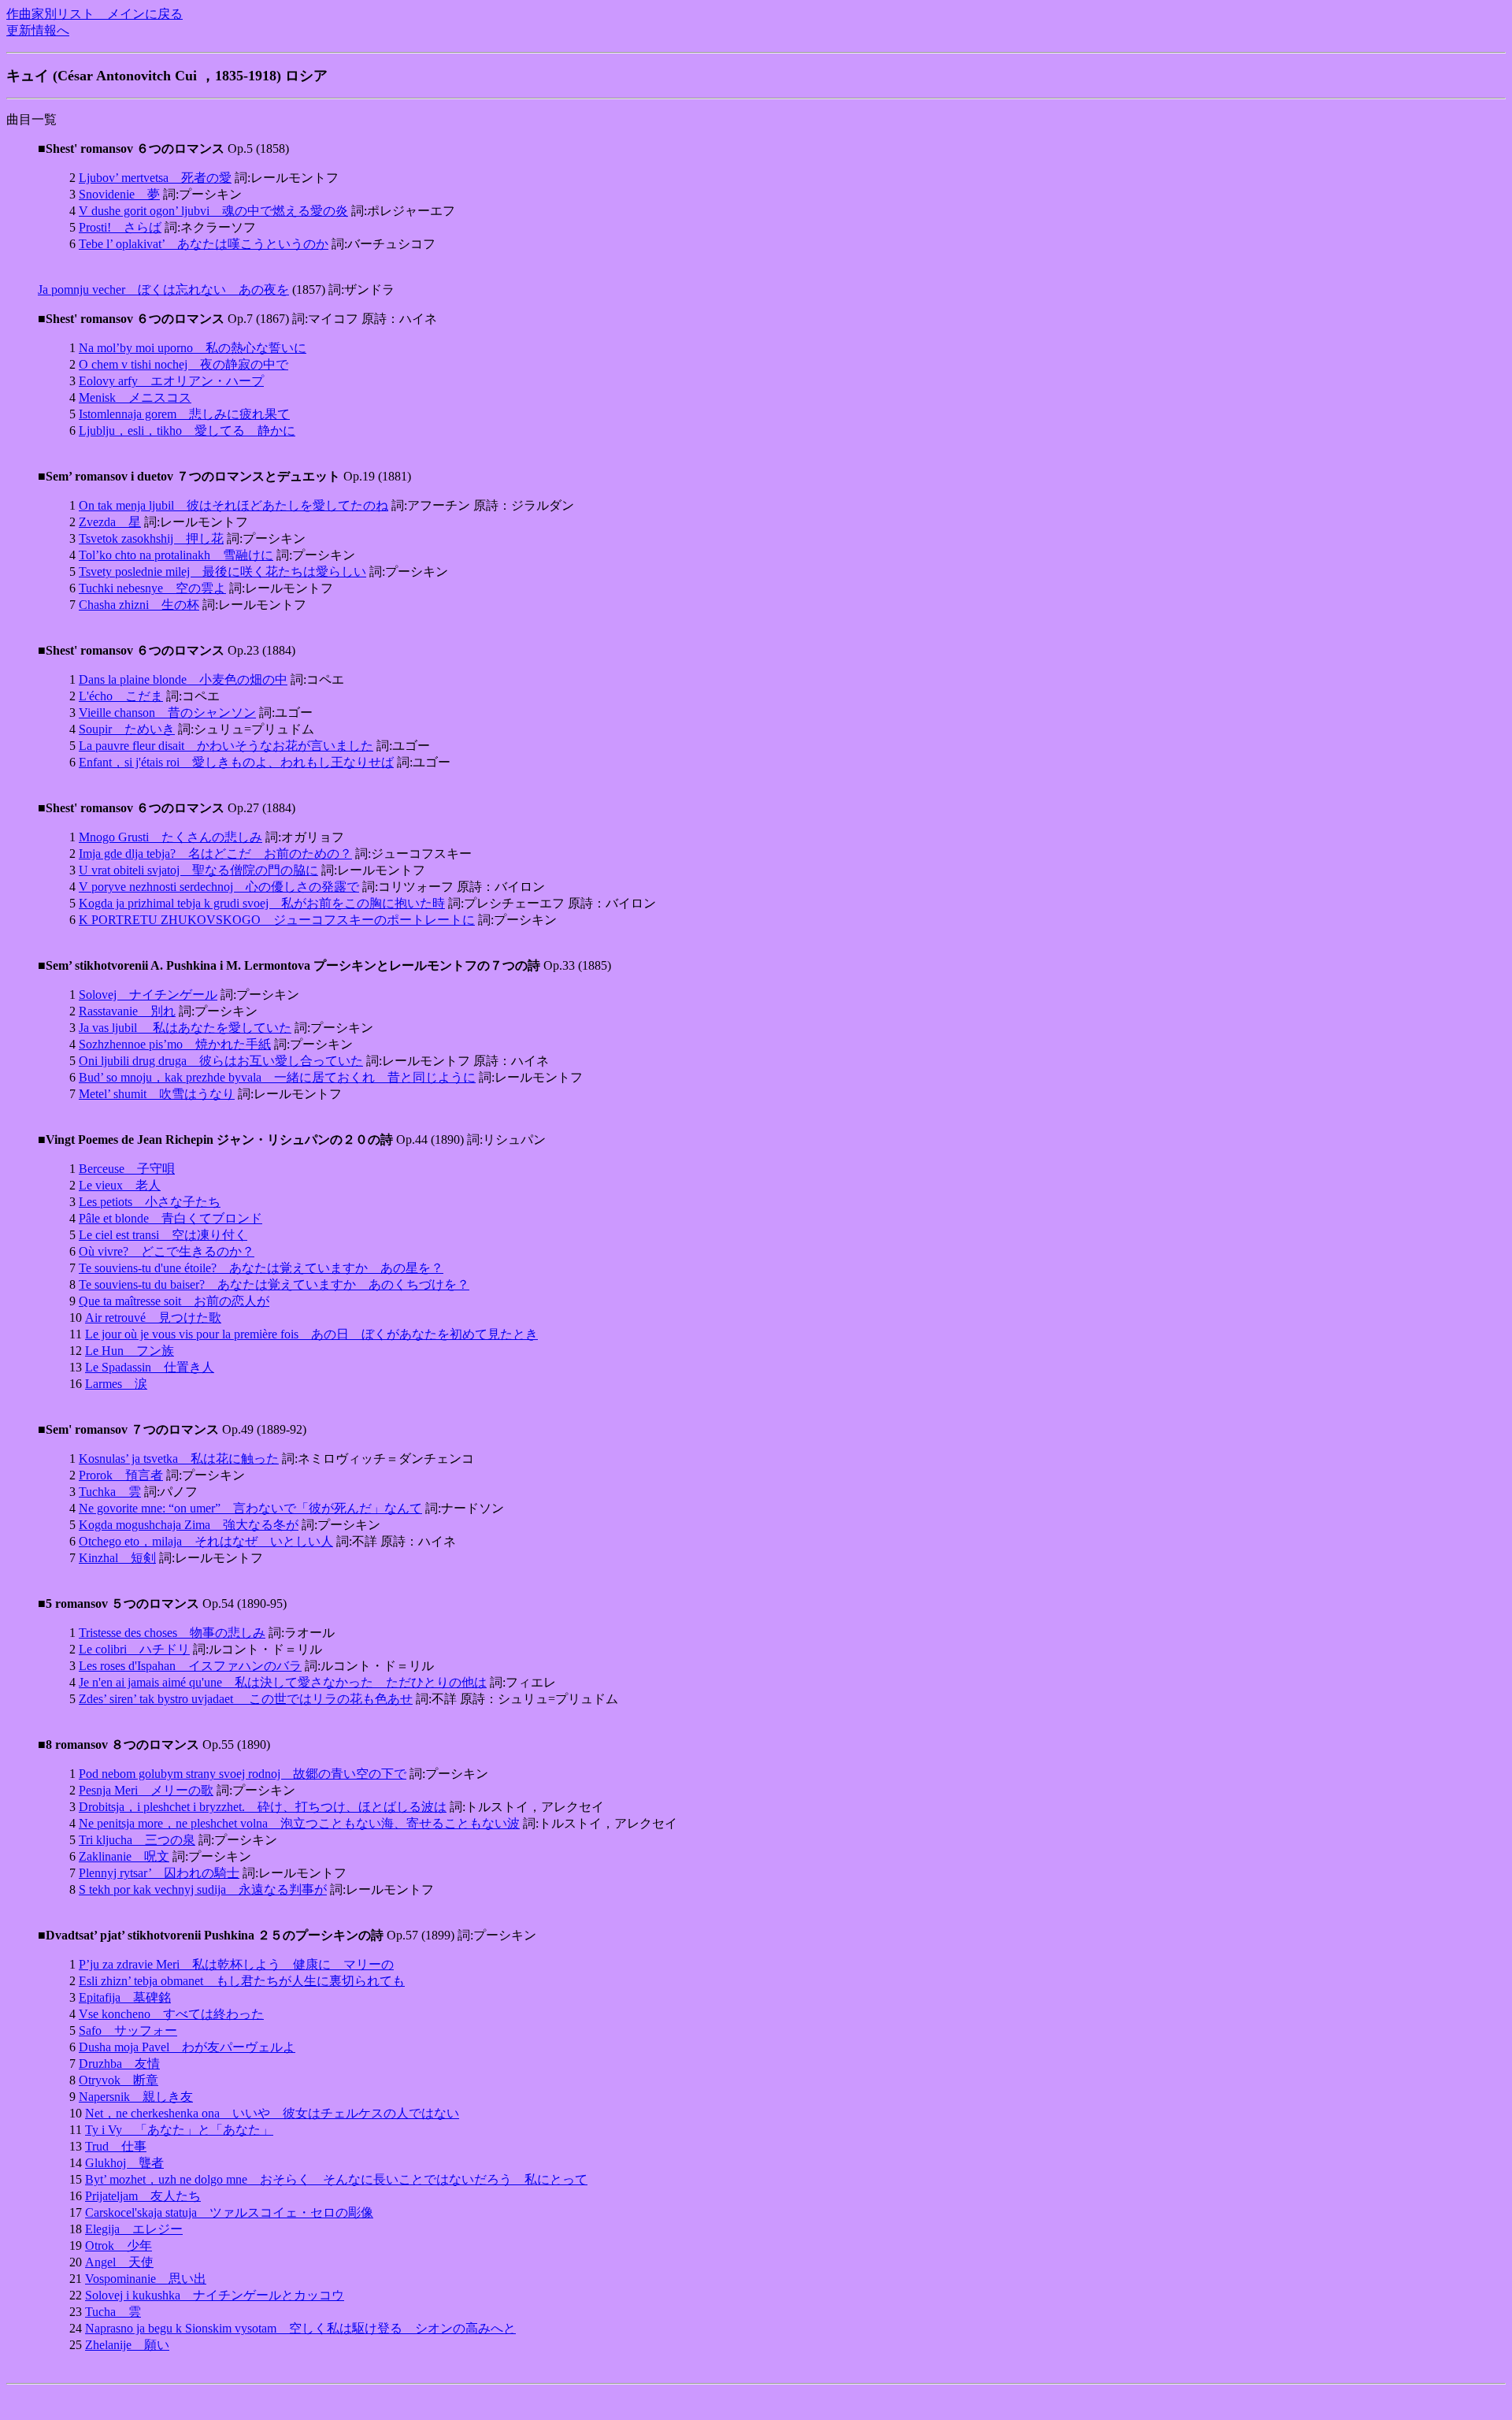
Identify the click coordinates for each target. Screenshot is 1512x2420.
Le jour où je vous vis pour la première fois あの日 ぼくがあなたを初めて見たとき (311, 1334)
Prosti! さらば (120, 227)
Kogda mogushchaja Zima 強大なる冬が (189, 1525)
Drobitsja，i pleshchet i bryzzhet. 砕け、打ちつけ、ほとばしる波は (263, 1807)
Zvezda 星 (110, 522)
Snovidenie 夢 (119, 194)
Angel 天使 (119, 2262)
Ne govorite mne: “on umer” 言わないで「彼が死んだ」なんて (250, 1508)
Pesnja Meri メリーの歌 (146, 1790)
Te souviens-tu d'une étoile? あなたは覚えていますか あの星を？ (261, 1268)
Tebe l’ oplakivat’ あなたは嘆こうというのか (204, 244)
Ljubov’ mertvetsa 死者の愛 (155, 178)
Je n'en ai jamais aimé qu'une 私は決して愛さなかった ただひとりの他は (283, 1682)
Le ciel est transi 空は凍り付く (163, 1235)
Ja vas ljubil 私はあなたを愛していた (185, 1028)
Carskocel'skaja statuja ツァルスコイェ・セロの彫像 (229, 2212)
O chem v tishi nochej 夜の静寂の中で (183, 364)
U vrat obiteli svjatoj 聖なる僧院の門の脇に (198, 870)
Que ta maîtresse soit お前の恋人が (174, 1301)
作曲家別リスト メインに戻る (94, 14)
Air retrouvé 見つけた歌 (153, 1318)
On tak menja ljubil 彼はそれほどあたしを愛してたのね (233, 505)
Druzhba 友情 (119, 2064)
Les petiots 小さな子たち (150, 1202)
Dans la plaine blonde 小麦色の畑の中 (183, 679)
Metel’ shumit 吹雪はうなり (157, 1094)
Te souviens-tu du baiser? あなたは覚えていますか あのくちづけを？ (274, 1284)
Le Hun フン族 (130, 1351)
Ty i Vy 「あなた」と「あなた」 (179, 2130)
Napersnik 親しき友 (136, 2097)
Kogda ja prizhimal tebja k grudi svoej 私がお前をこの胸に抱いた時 (262, 903)
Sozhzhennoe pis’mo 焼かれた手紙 (175, 1044)
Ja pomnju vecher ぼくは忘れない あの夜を (163, 290)
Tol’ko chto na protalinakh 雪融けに (176, 555)
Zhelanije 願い (127, 2345)
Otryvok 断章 (119, 2080)
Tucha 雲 (113, 2312)
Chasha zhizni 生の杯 (139, 605)
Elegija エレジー (134, 2229)
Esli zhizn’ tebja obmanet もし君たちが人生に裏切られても (242, 1981)
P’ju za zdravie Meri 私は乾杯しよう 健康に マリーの (236, 1964)
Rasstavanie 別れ (127, 1011)
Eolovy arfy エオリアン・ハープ (171, 381)
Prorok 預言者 (121, 1475)
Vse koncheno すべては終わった (171, 2014)
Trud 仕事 (116, 2146)
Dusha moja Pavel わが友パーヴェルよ (187, 2047)
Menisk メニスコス (135, 397)
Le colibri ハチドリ (134, 1649)
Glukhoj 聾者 (124, 2163)
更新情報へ (38, 30)
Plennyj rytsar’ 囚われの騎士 (159, 1873)
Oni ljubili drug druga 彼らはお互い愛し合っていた (221, 1061)
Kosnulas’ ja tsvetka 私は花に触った (179, 1459)
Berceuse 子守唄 (127, 1169)
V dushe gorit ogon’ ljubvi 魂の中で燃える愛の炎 (213, 211)
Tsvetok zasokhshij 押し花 (151, 538)
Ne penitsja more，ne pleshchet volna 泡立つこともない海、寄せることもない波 (299, 1823)
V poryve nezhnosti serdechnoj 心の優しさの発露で (219, 887)
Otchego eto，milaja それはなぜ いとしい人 (206, 1541)
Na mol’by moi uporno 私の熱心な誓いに (193, 348)
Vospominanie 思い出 (146, 2279)
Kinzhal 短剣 (117, 1558)
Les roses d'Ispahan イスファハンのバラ (190, 1666)
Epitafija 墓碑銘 (125, 1997)
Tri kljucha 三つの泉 (137, 1840)
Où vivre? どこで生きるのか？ (167, 1251)
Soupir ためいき (127, 729)
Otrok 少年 (119, 2246)
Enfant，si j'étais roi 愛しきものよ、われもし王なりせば (236, 762)
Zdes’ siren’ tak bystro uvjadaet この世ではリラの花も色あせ (246, 1699)
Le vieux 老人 (120, 1185)
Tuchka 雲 (110, 1492)
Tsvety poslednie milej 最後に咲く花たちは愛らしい (222, 572)
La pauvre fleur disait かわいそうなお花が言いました (226, 746)
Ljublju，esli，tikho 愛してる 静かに (187, 431)
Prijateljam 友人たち (143, 2196)
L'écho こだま (121, 696)
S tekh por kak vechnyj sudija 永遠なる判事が (203, 1889)
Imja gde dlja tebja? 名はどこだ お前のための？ (215, 854)
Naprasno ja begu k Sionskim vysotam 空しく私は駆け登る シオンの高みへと (300, 2328)
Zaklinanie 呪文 (124, 1856)
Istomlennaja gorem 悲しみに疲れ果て (184, 414)
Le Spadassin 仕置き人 (150, 1367)
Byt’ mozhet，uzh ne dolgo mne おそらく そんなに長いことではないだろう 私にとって (336, 2179)
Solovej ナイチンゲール (148, 995)
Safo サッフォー (128, 2030)
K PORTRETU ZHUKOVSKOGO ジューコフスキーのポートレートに (277, 920)
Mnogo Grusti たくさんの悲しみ (170, 837)
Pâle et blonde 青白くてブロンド (170, 1218)
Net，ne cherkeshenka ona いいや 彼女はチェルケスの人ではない (272, 2113)
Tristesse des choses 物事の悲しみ (172, 1633)
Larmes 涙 (116, 1384)
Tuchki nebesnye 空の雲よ (152, 588)
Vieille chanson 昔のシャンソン (167, 713)
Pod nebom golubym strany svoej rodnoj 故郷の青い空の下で (243, 1774)
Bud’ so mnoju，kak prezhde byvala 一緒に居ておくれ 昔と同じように (277, 1077)
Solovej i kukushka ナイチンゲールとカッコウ (215, 2295)
